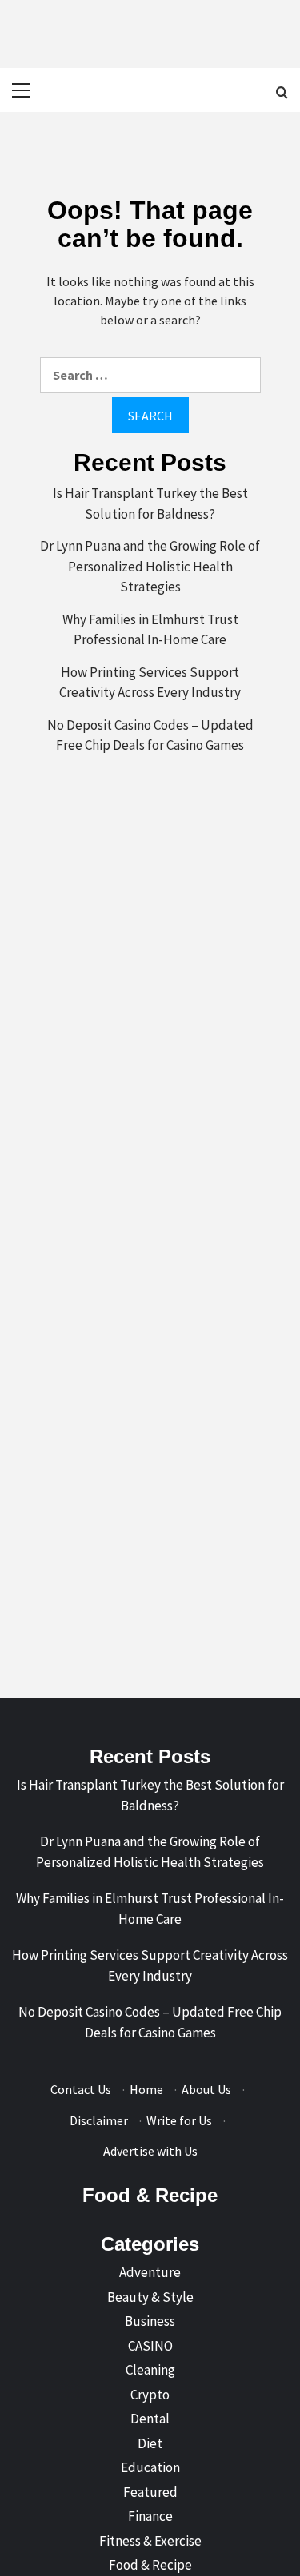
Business (150, 2321)
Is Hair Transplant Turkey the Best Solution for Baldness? (150, 504)
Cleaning (150, 2370)
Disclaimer (99, 2120)
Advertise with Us (150, 2151)
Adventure (150, 2272)
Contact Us (81, 2089)
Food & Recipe (150, 2565)
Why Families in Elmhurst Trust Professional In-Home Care (150, 630)
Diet (150, 2443)
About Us (206, 2089)
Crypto (150, 2395)
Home (146, 2089)
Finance (150, 2516)
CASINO (150, 2346)
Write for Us (179, 2120)
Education (150, 2467)
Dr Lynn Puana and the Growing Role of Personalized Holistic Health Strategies (150, 566)
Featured (150, 2492)
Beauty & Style (150, 2297)
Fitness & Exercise (150, 2541)
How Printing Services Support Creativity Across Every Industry (150, 683)
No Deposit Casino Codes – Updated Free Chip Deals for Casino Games (150, 735)
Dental (150, 2419)
